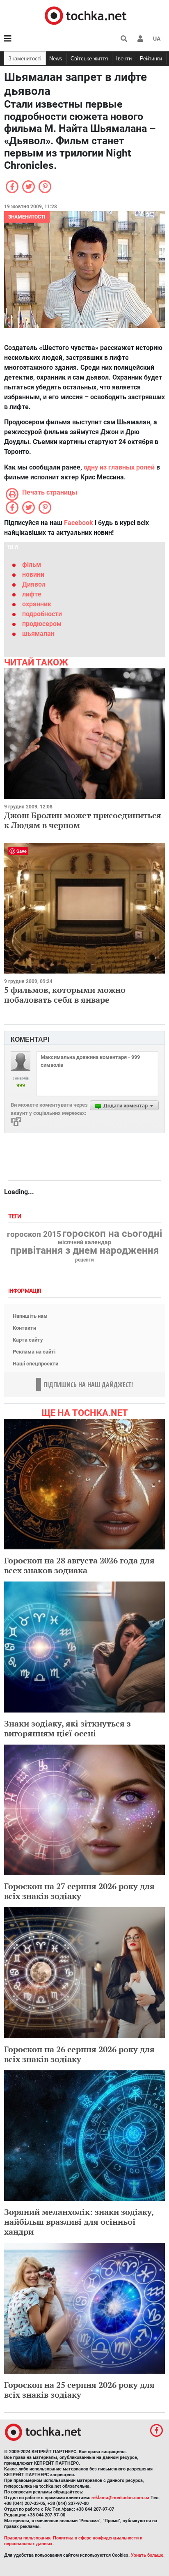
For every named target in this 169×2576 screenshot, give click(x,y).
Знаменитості (25, 59)
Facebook (79, 523)
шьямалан (38, 634)
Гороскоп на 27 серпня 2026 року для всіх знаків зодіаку (79, 1891)
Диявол (34, 584)
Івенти (124, 59)
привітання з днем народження (84, 1250)
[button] (140, 39)
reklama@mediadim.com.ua (120, 2498)
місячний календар (84, 1243)
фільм (32, 565)
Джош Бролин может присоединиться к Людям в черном (83, 820)
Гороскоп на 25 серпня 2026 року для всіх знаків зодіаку (79, 2390)
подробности (42, 614)
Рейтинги (151, 59)
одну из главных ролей (120, 467)
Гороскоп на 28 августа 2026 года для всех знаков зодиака (79, 1565)
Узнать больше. (148, 2555)
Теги (16, 1217)
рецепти (84, 1260)
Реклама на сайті (34, 1352)
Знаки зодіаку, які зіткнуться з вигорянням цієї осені (67, 1728)
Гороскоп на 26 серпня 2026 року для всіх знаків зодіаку (79, 2054)
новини (33, 574)
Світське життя (89, 59)
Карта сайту (28, 1340)
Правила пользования (27, 2538)
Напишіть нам (30, 1316)
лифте (32, 594)
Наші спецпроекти (35, 1364)
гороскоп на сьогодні (112, 1234)
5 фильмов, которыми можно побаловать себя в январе (65, 995)
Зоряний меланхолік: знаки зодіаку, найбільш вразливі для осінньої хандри (79, 2222)
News (56, 59)
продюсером (42, 624)
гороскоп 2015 (34, 1234)
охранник (37, 604)
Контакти (24, 1328)
